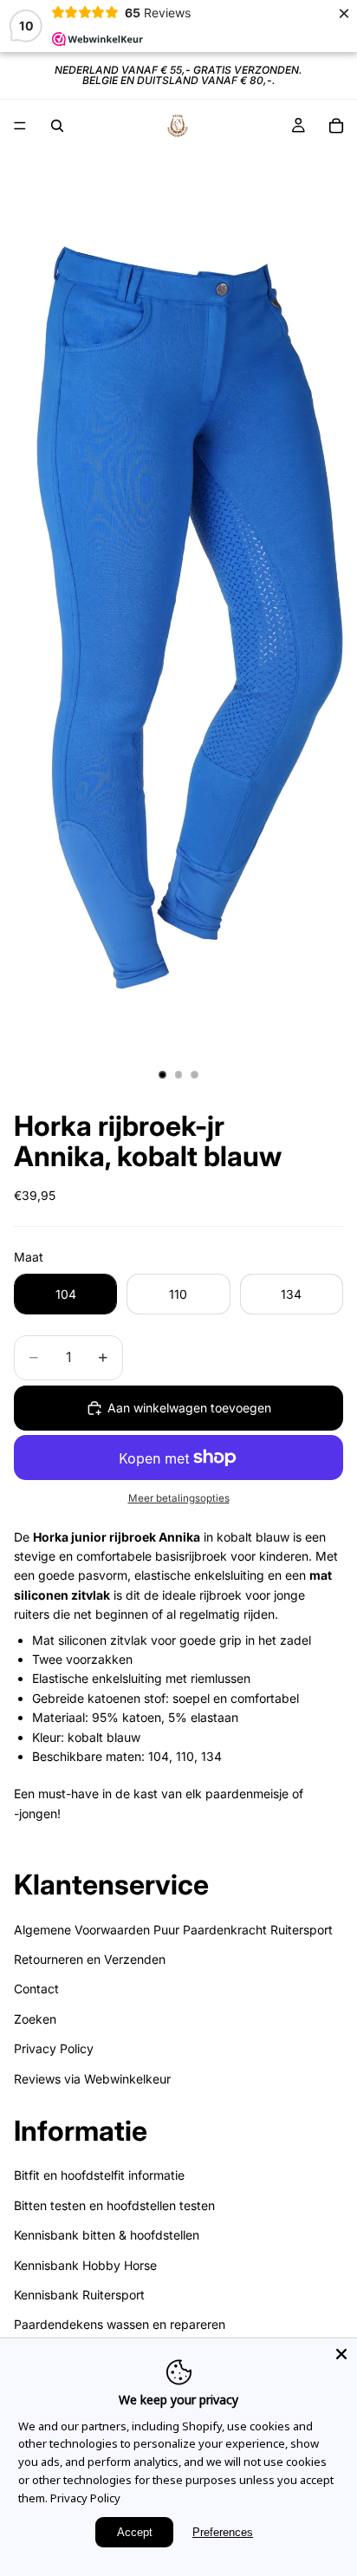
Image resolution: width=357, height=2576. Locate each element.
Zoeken (35, 2018)
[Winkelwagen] (336, 126)
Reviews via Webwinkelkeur (92, 2078)
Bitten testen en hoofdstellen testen (114, 2204)
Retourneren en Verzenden (90, 1959)
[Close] (341, 2354)
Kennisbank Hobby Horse (85, 2264)
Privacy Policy (54, 2048)
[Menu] (20, 126)
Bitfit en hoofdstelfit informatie (99, 2175)
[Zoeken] (57, 126)
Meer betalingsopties (179, 1498)
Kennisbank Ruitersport (79, 2295)
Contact (36, 1989)
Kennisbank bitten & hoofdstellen (107, 2235)
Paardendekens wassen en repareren (120, 2324)
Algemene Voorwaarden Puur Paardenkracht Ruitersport (173, 1929)
